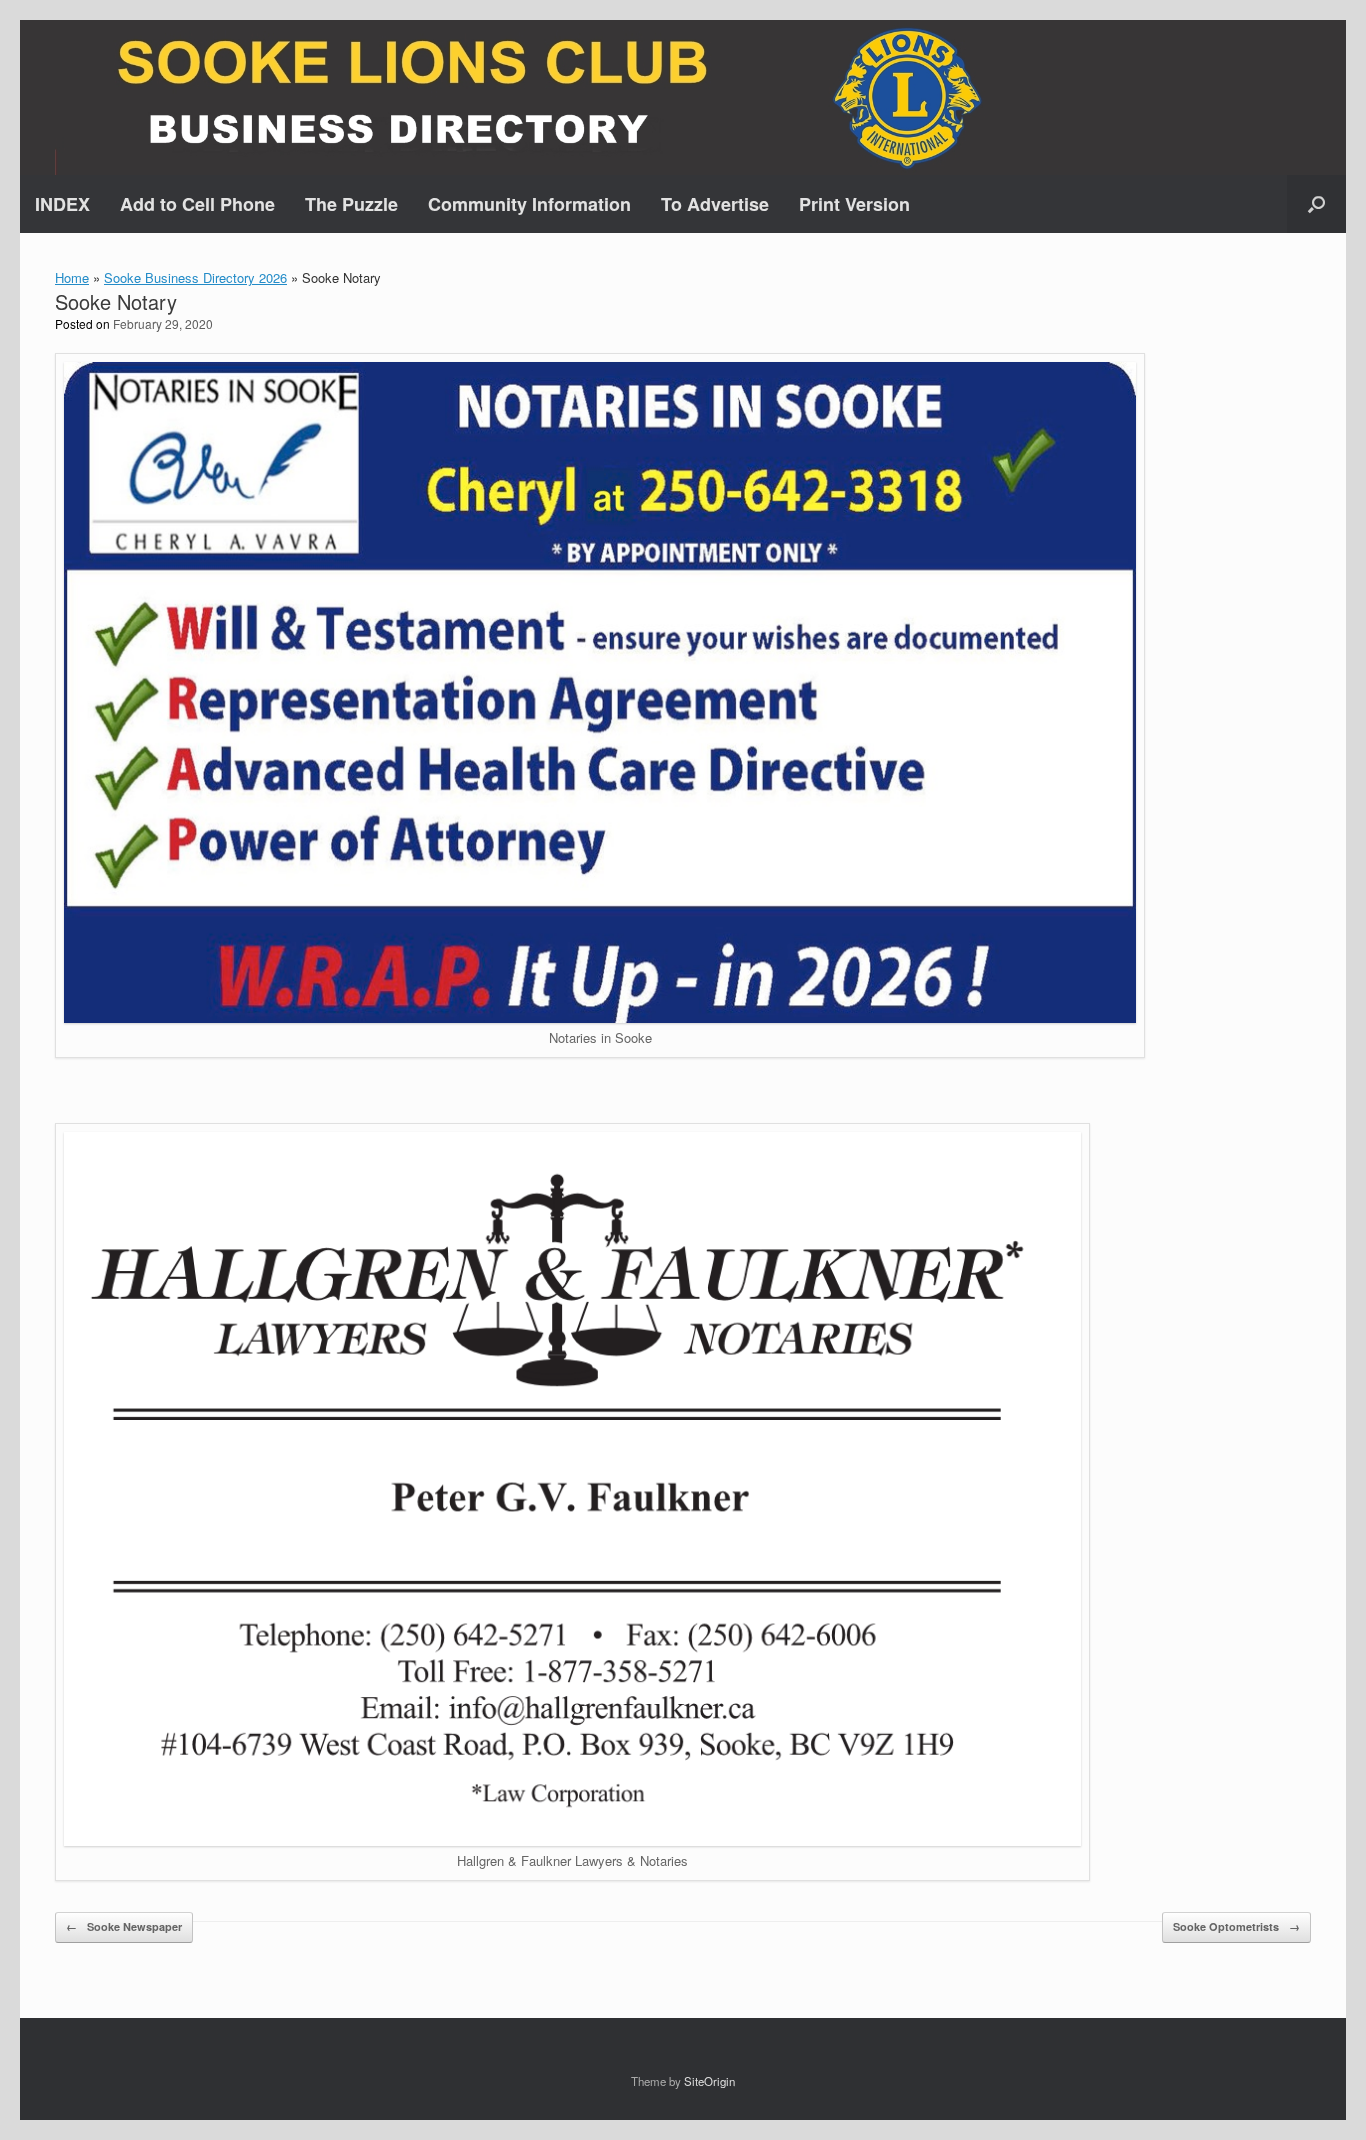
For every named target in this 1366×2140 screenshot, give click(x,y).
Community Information (529, 204)
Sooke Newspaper (124, 1926)
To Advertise (715, 204)
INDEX (62, 204)
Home (72, 277)
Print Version (854, 204)
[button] (1316, 204)
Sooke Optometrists (1236, 1926)
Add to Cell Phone (197, 204)
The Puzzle (351, 204)
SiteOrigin (709, 2081)
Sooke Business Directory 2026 (195, 277)
